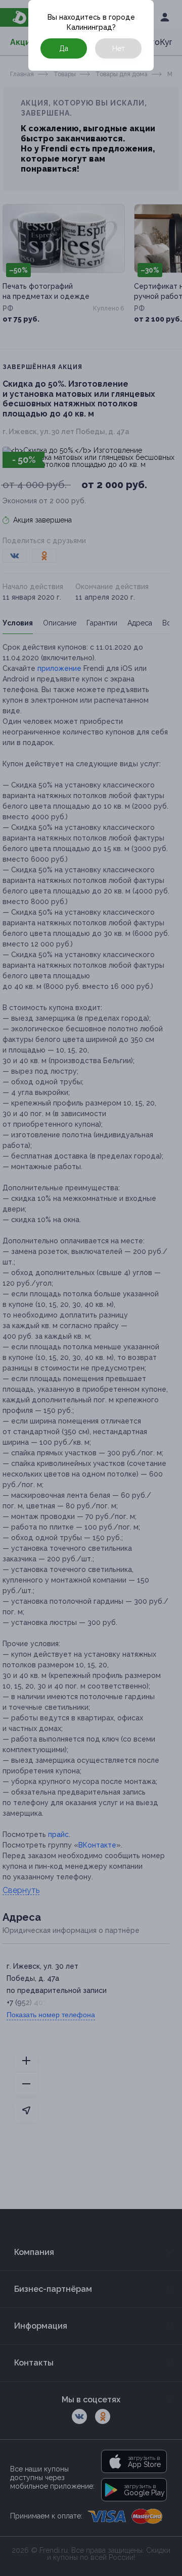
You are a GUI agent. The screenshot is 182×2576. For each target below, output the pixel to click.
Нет (119, 48)
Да (64, 48)
